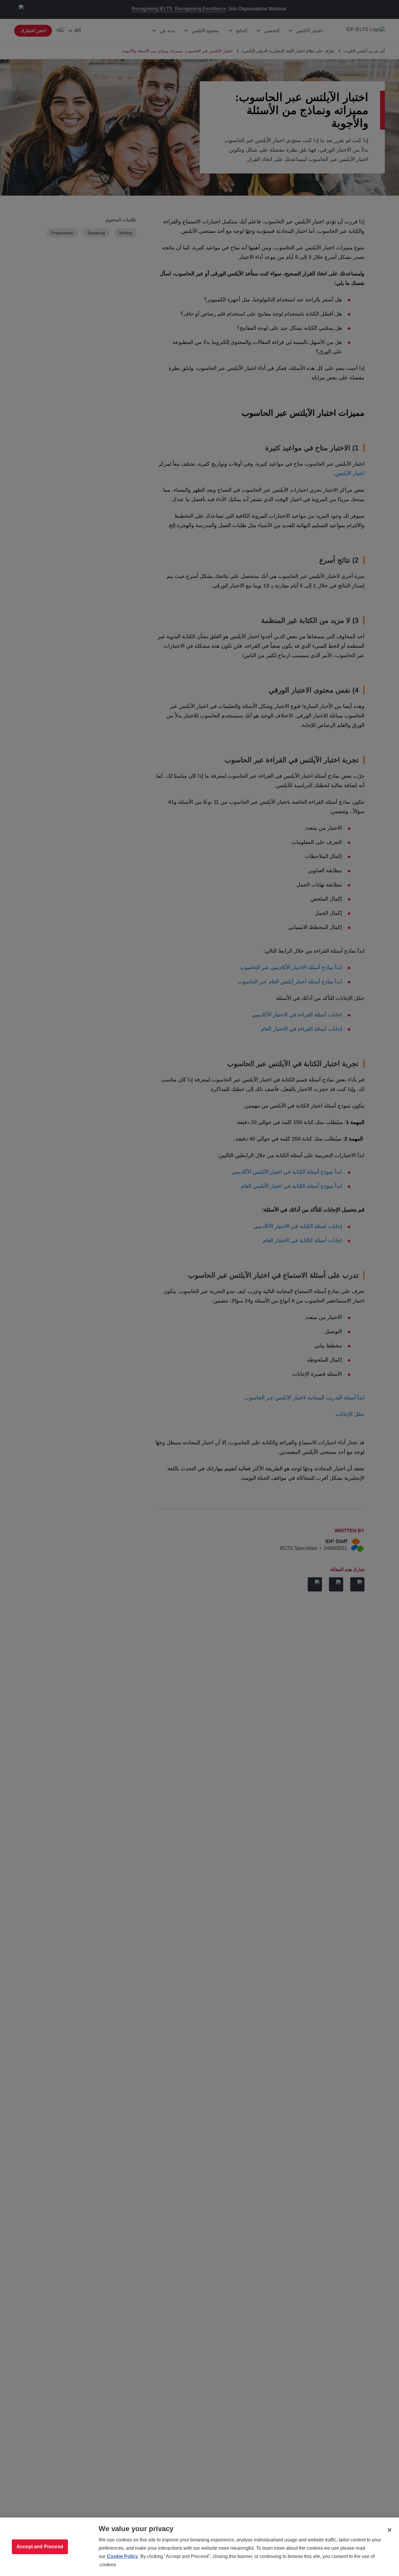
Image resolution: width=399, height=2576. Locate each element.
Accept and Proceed (40, 2547)
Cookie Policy (122, 2556)
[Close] (390, 2530)
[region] (199, 2547)
